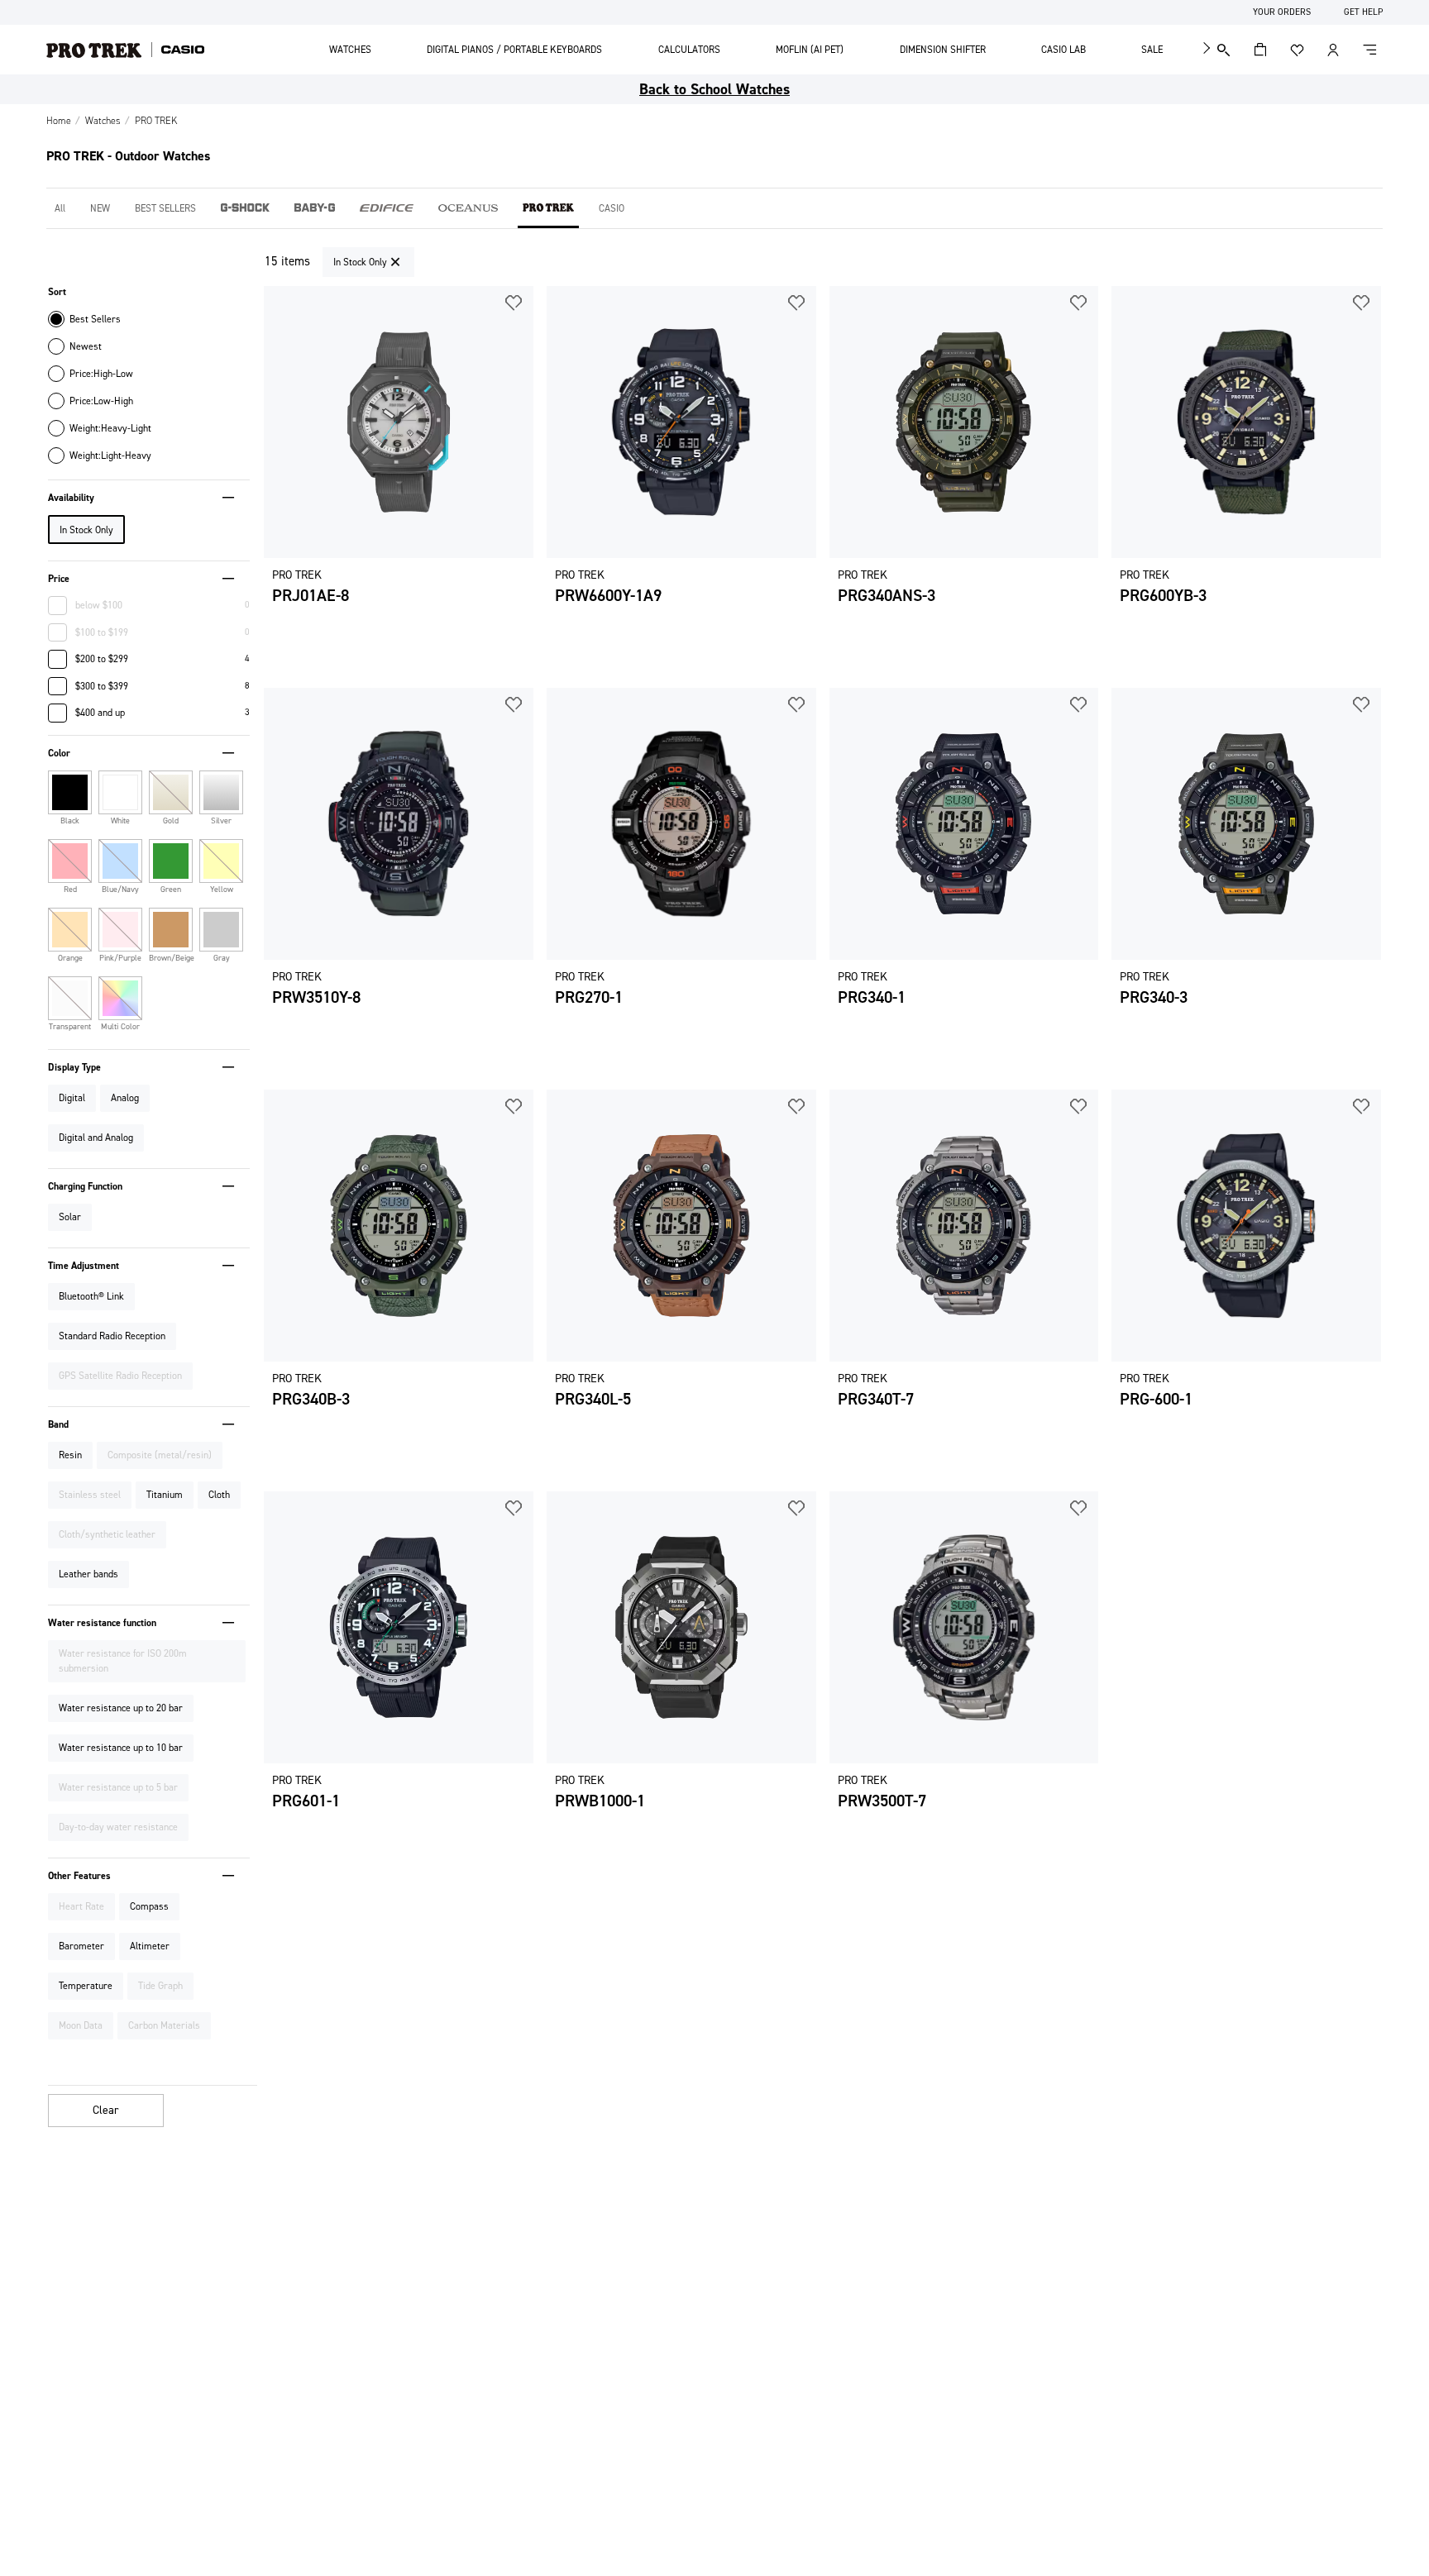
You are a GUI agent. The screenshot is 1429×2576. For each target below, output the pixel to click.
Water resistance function (102, 1623)
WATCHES (350, 50)
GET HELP (1363, 12)
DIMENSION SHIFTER (943, 50)
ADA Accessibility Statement (69, 12)
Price (59, 579)
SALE (1152, 50)
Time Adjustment (84, 1266)
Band (58, 1424)
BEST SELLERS (165, 208)
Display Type (74, 1067)
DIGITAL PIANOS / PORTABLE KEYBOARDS (514, 50)
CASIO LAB (1063, 50)
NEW (100, 208)
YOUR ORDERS (1282, 12)
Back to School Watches (714, 89)
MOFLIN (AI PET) (810, 50)
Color (59, 753)
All (60, 208)
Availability (71, 498)
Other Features (79, 1876)
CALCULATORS (689, 50)
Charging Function (85, 1186)
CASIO (612, 208)
